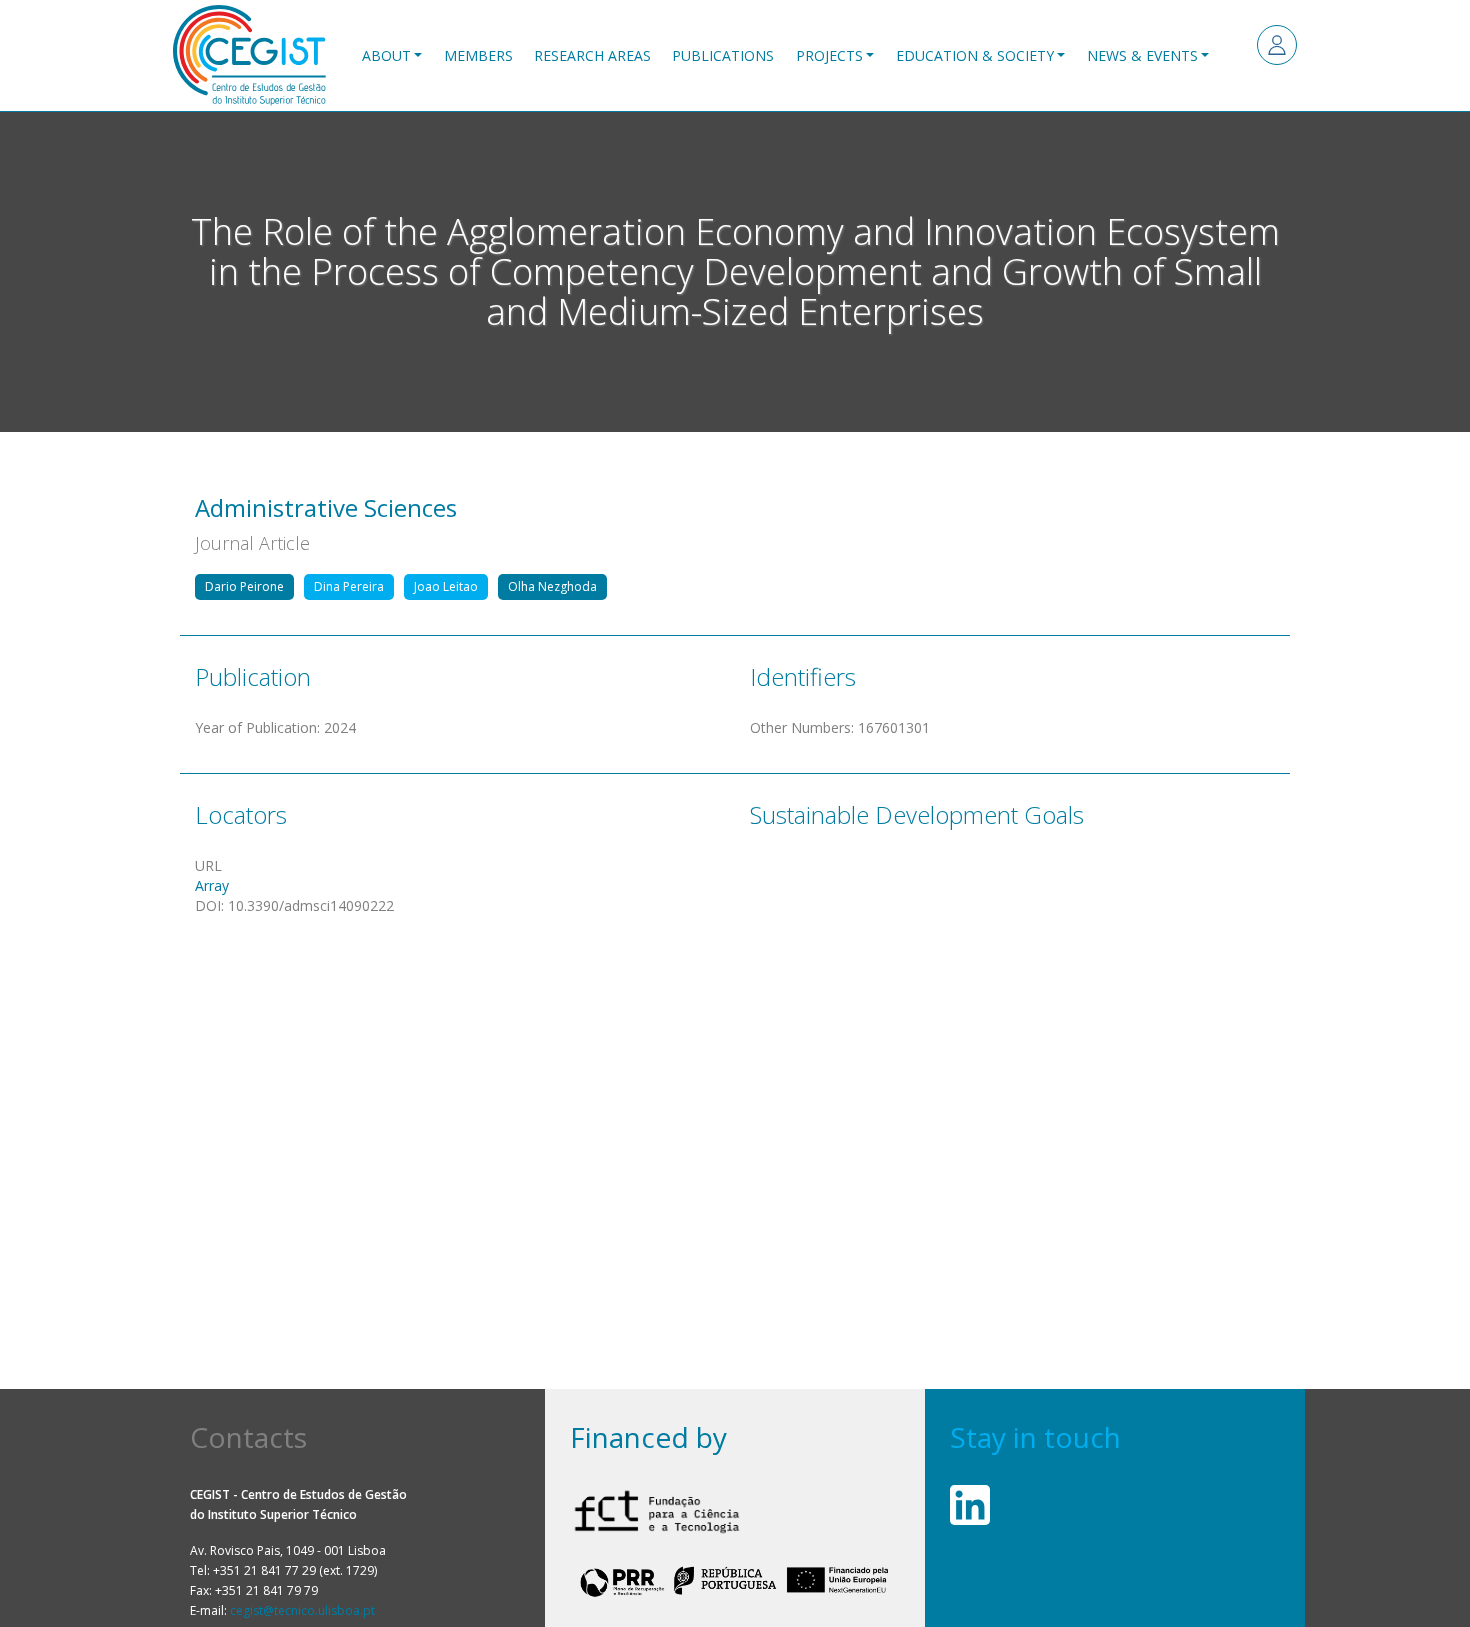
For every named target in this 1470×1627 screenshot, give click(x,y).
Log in (1277, 45)
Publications (723, 55)
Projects (829, 55)
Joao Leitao (446, 586)
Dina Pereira (349, 586)
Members (478, 55)
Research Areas (592, 55)
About (386, 55)
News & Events (1142, 55)
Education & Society (975, 55)
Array (212, 885)
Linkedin (970, 1505)
